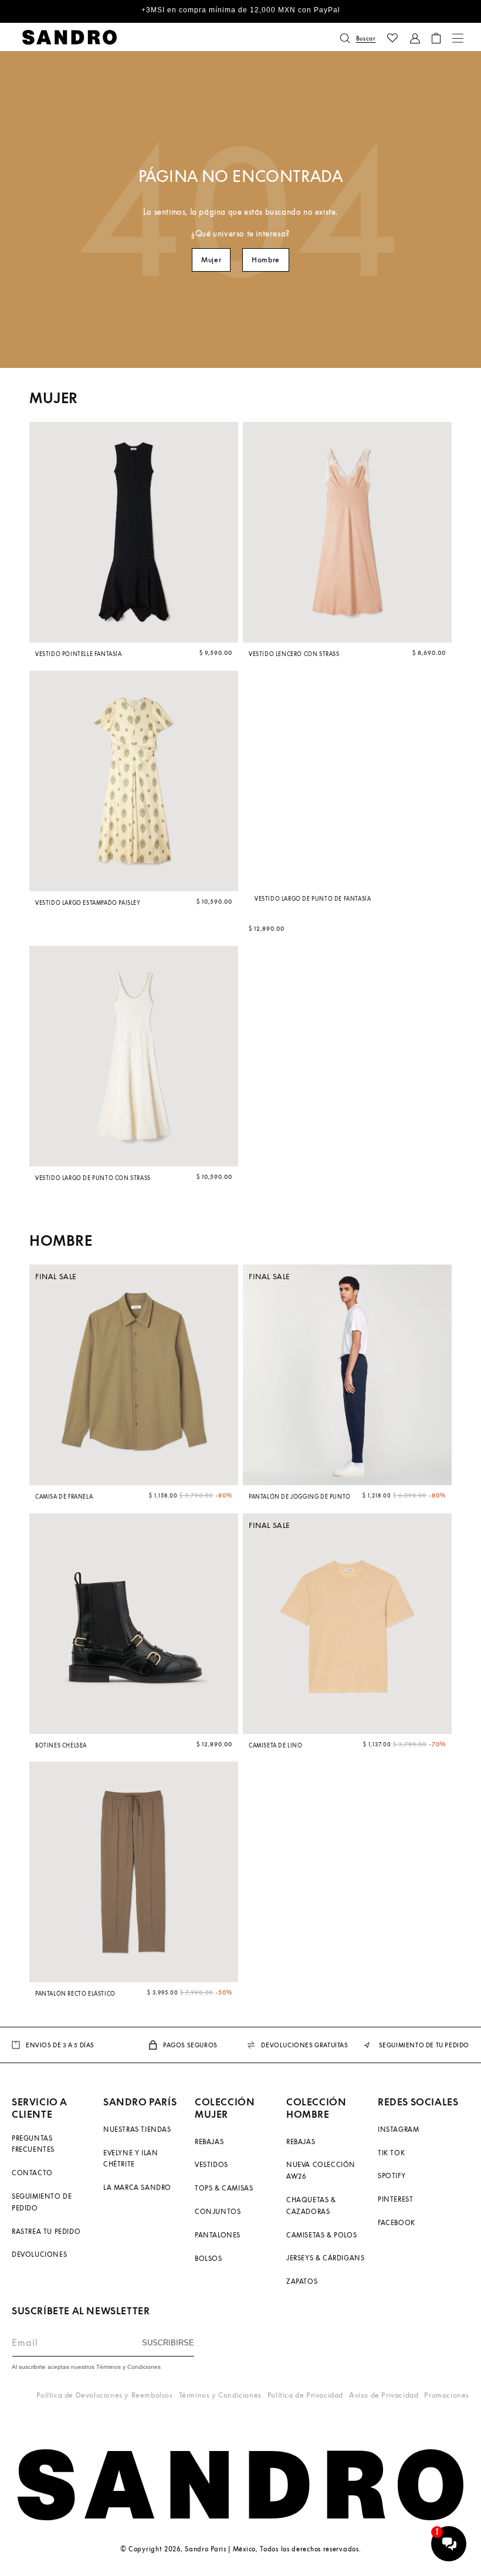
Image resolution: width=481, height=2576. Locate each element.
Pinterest (395, 2199)
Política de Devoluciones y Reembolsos (104, 2395)
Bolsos (209, 2258)
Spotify (392, 2176)
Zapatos (302, 2281)
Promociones (447, 2395)
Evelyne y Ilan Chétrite (131, 2159)
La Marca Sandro (137, 2187)
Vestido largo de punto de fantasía (313, 899)
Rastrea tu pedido (46, 2231)
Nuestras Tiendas (137, 2129)
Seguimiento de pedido (42, 2202)
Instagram (398, 2129)
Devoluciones (39, 2254)
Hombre (266, 260)
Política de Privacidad (305, 2395)
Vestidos (211, 2164)
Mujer (211, 260)
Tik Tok (391, 2153)
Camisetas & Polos (321, 2235)
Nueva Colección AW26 (321, 2170)
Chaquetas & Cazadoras (311, 2205)
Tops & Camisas (224, 2188)
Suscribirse (168, 2343)
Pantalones (218, 2235)
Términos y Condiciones (220, 2395)
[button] (358, 38)
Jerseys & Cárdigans (325, 2258)
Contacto (32, 2173)
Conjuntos (218, 2211)
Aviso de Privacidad (384, 2395)
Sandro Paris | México (220, 2549)
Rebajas (209, 2141)
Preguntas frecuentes (33, 2144)
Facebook (397, 2222)
